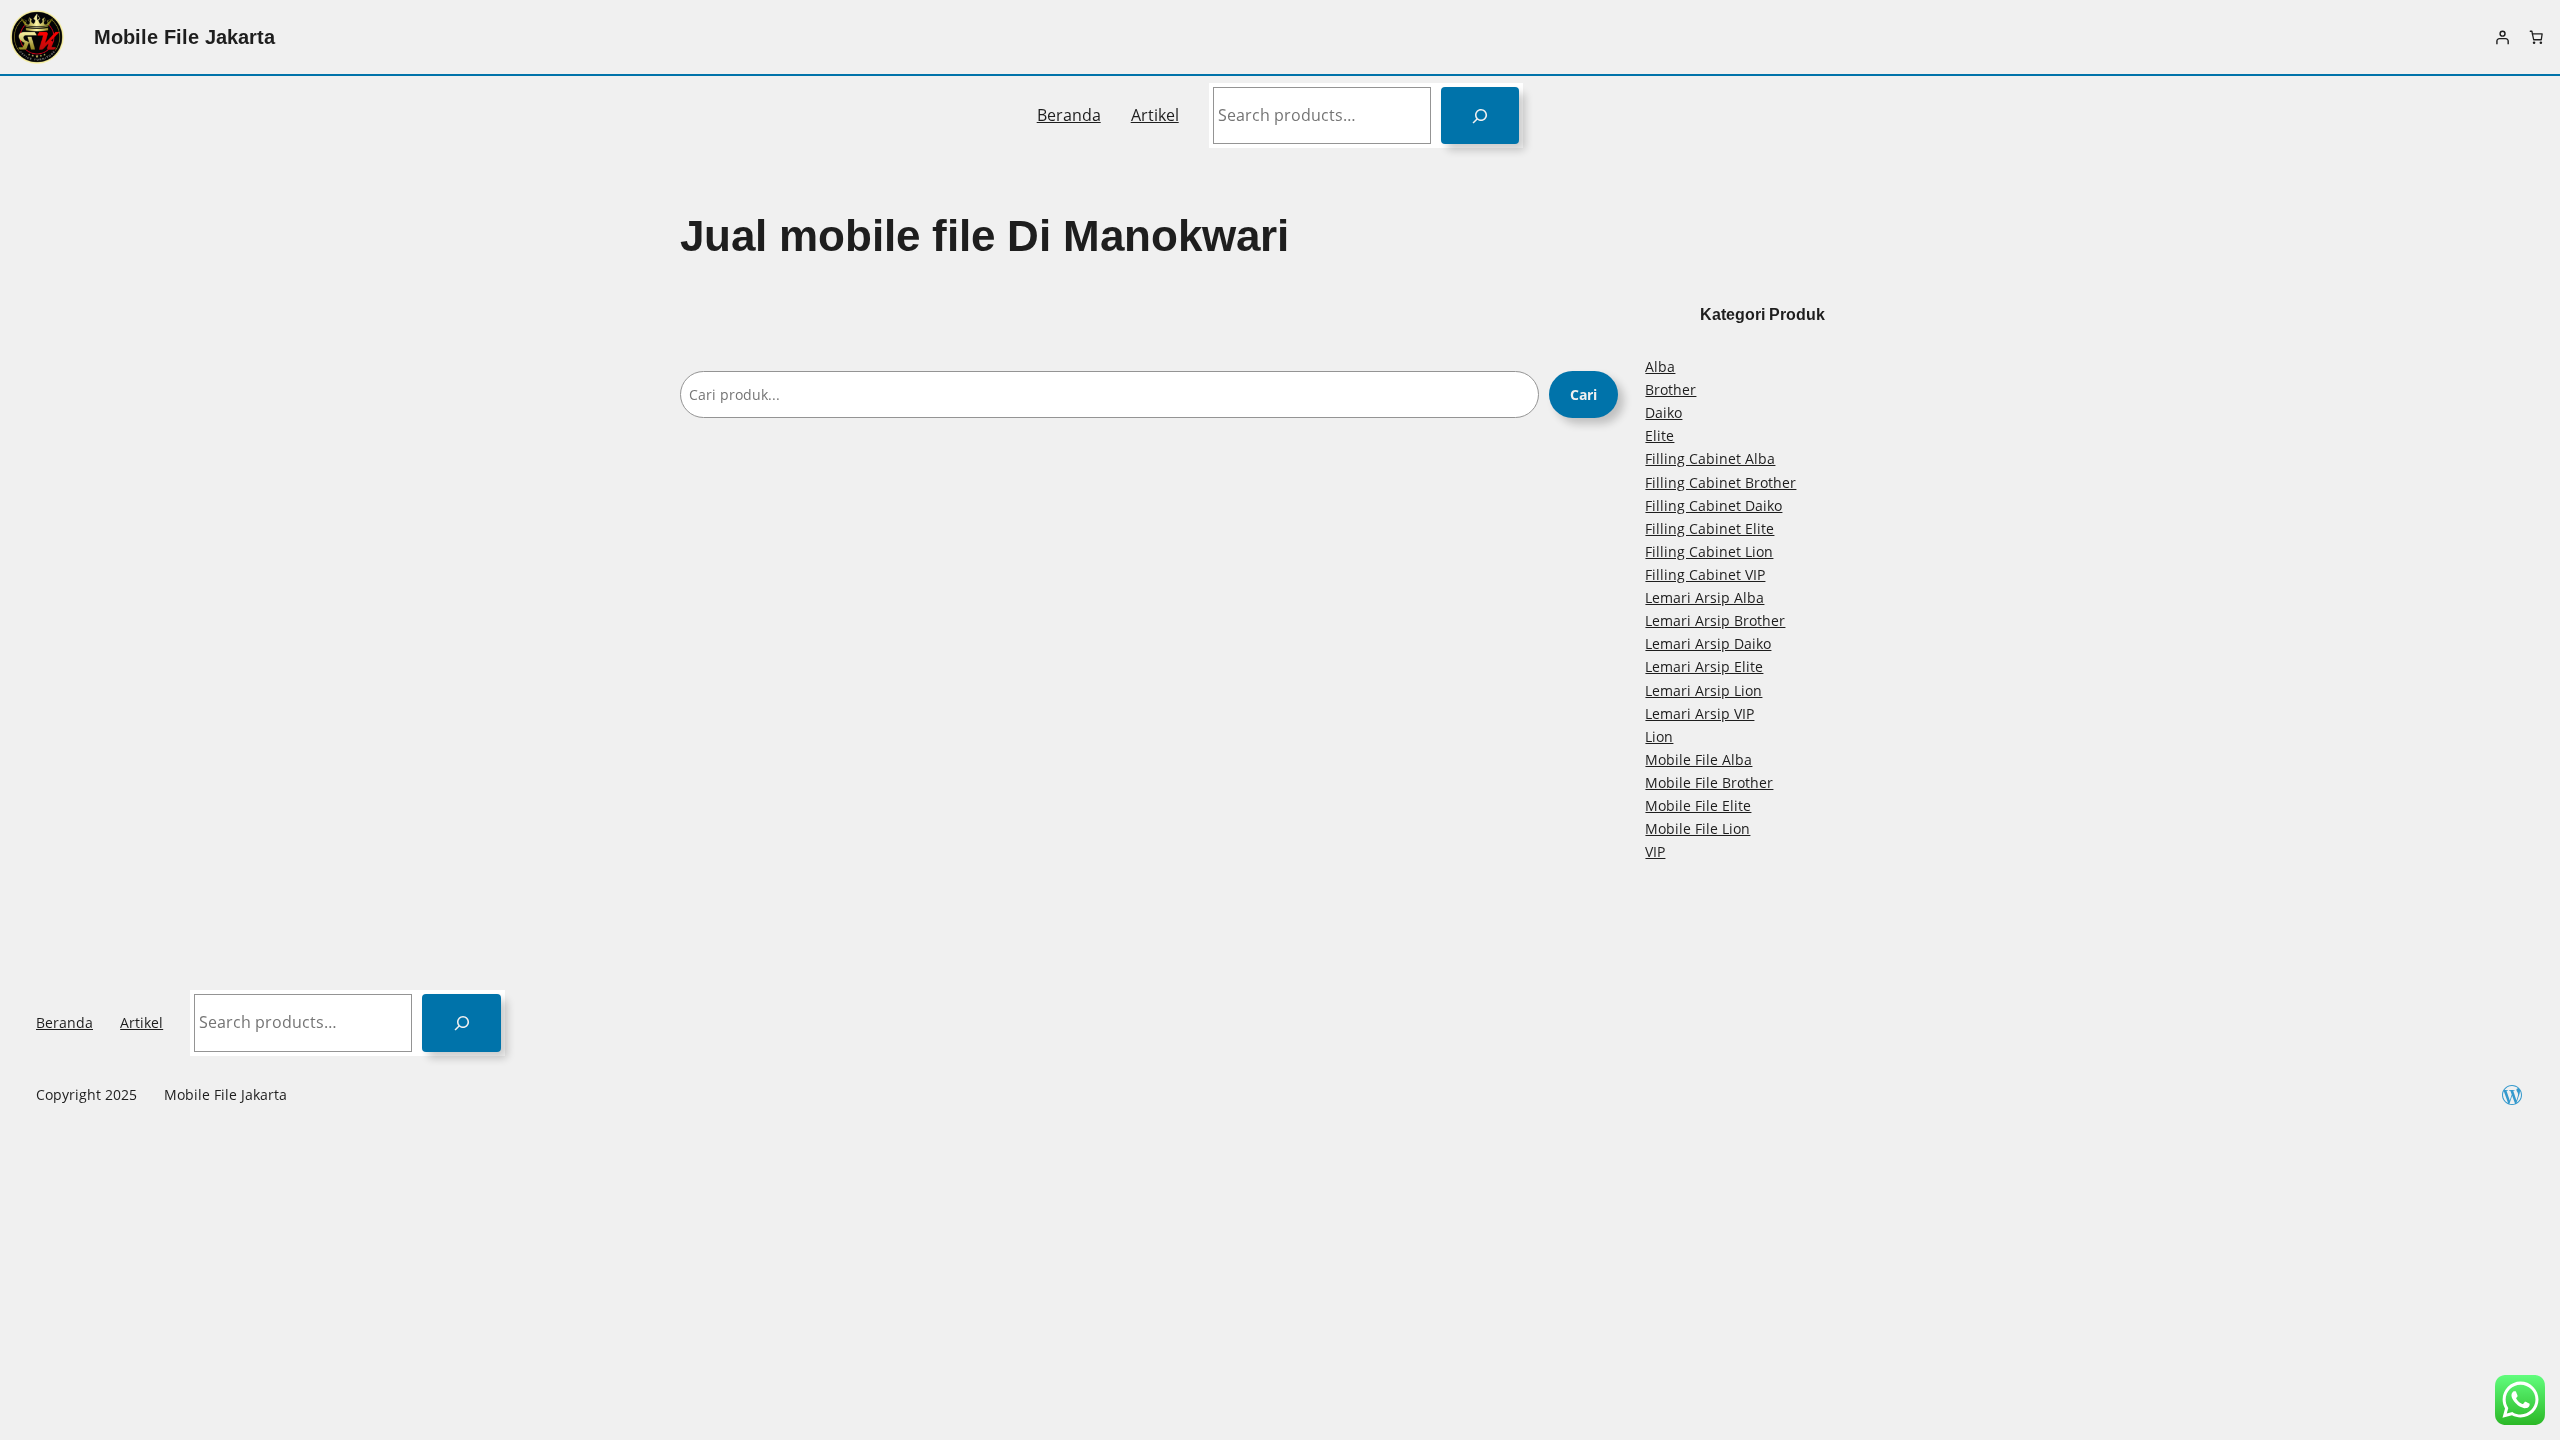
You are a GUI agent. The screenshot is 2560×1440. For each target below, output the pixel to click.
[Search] (1480, 115)
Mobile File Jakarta (184, 37)
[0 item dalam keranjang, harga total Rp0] (2536, 37)
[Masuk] (2502, 37)
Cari (1583, 394)
